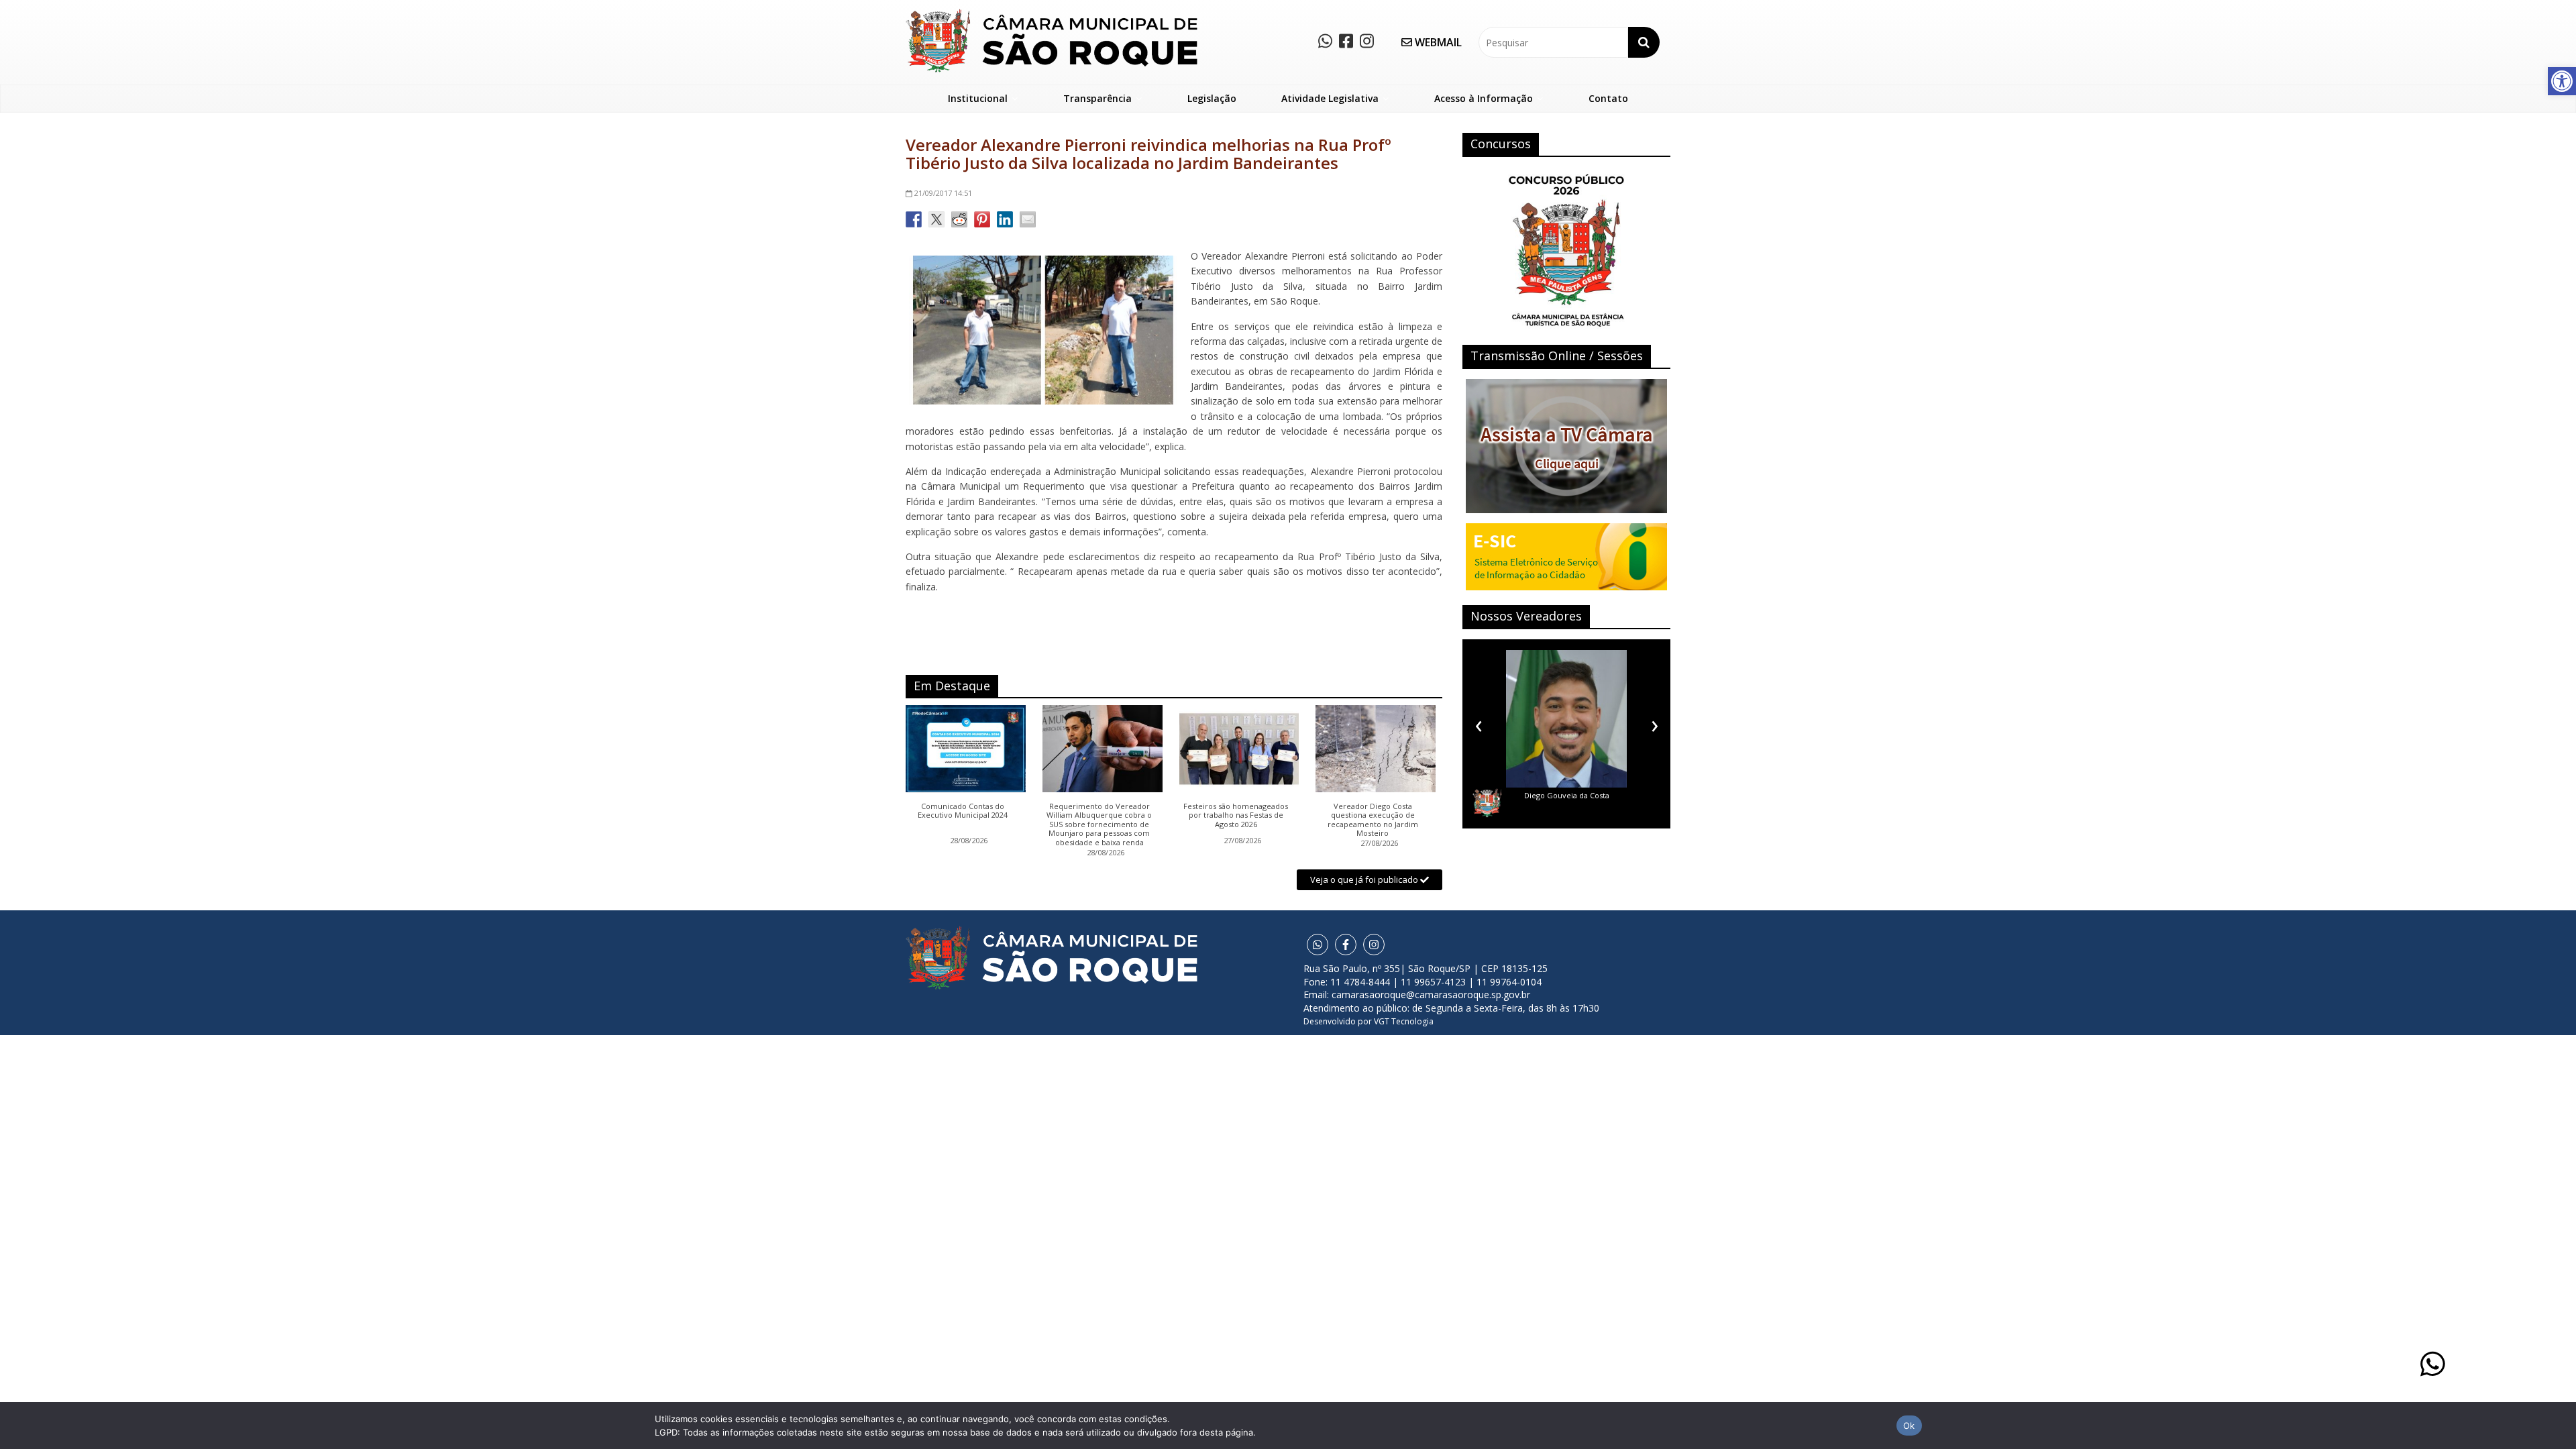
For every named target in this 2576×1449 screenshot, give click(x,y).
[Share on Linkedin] (1005, 219)
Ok (1909, 1426)
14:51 (943, 193)
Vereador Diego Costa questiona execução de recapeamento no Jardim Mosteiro (1373, 820)
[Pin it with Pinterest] (982, 219)
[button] (2562, 81)
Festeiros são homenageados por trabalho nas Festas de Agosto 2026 (1236, 815)
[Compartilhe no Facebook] (914, 219)
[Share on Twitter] (936, 219)
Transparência (1097, 98)
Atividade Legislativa (1330, 98)
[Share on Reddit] (959, 219)
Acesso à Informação (1484, 98)
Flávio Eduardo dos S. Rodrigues (1566, 795)
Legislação (1212, 98)
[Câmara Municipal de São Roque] (1052, 14)
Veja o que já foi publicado (1365, 879)
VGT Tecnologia (1404, 1021)
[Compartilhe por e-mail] (1028, 219)
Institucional (978, 98)
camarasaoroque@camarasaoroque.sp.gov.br (1431, 995)
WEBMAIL (1437, 42)
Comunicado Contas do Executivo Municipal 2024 (963, 811)
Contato (1608, 98)
